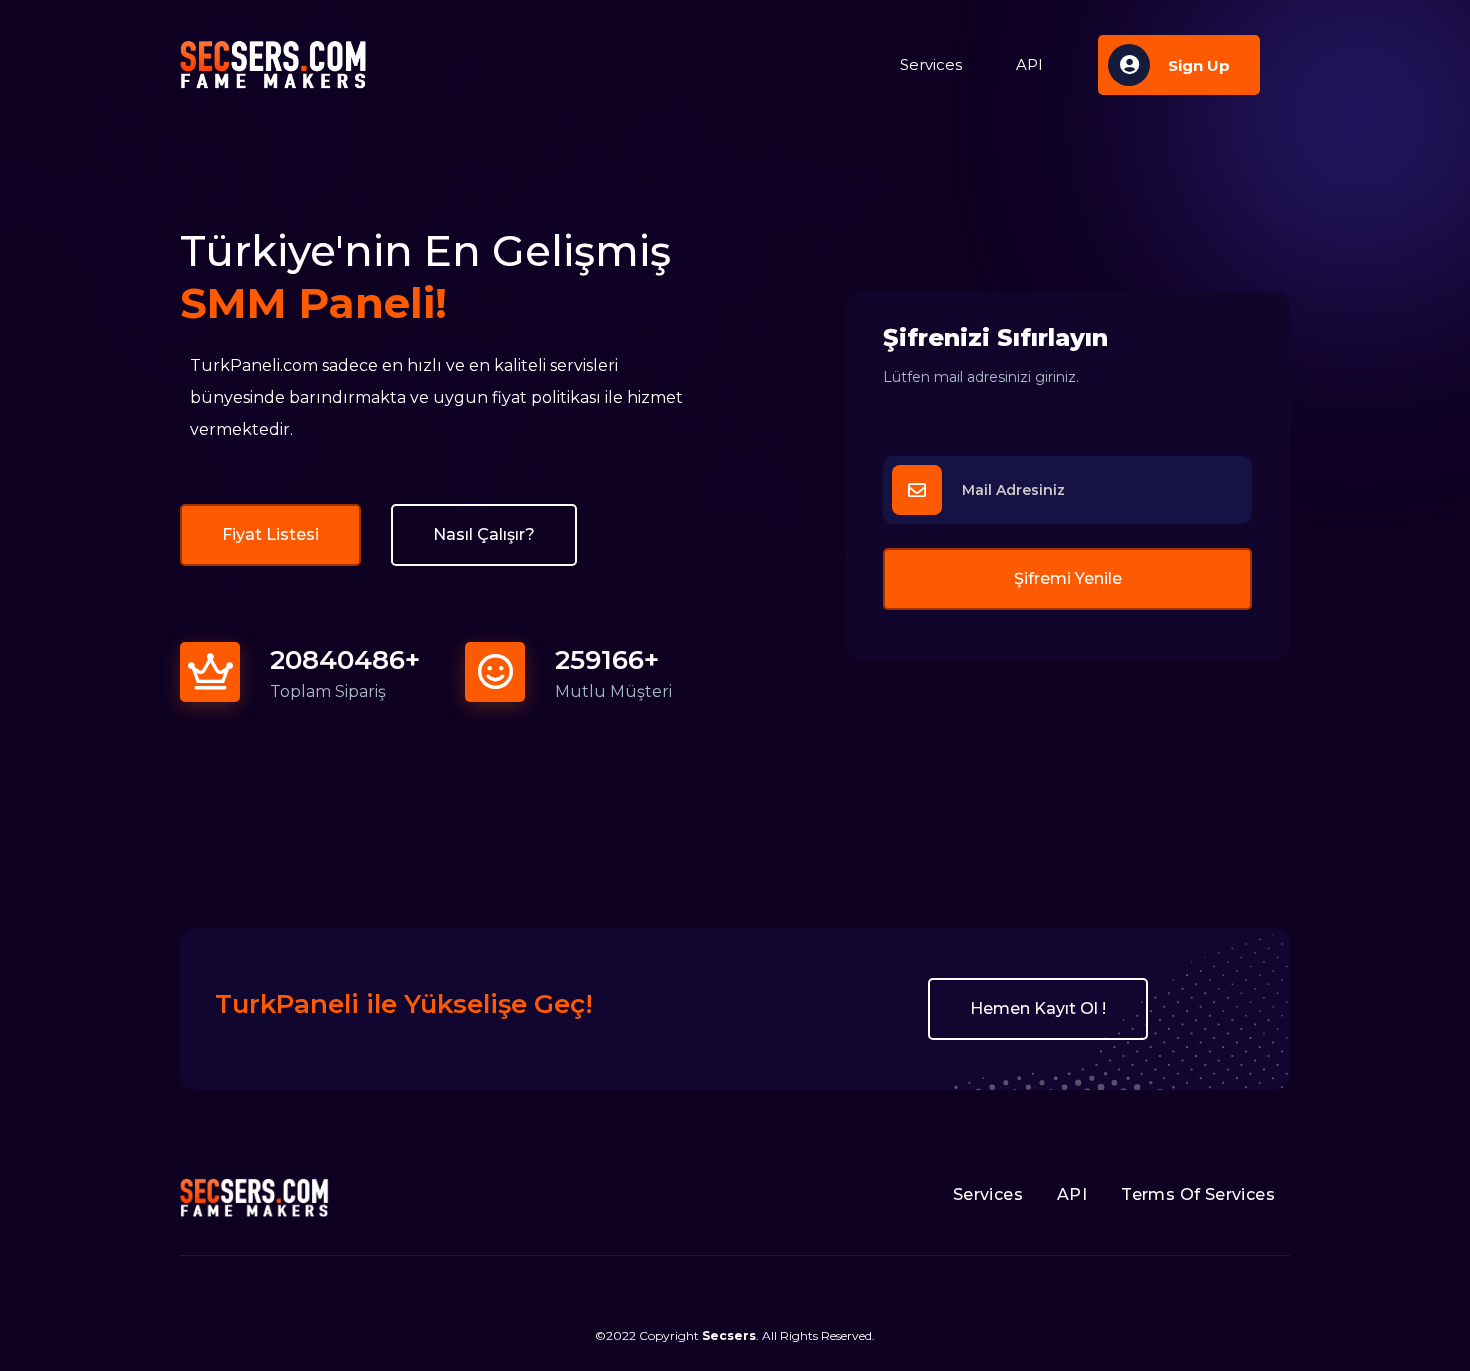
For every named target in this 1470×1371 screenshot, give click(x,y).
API (1029, 64)
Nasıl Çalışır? (484, 534)
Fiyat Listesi (270, 534)
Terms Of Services (1198, 1194)
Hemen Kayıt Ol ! (1038, 1008)
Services (931, 64)
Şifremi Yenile (1068, 578)
